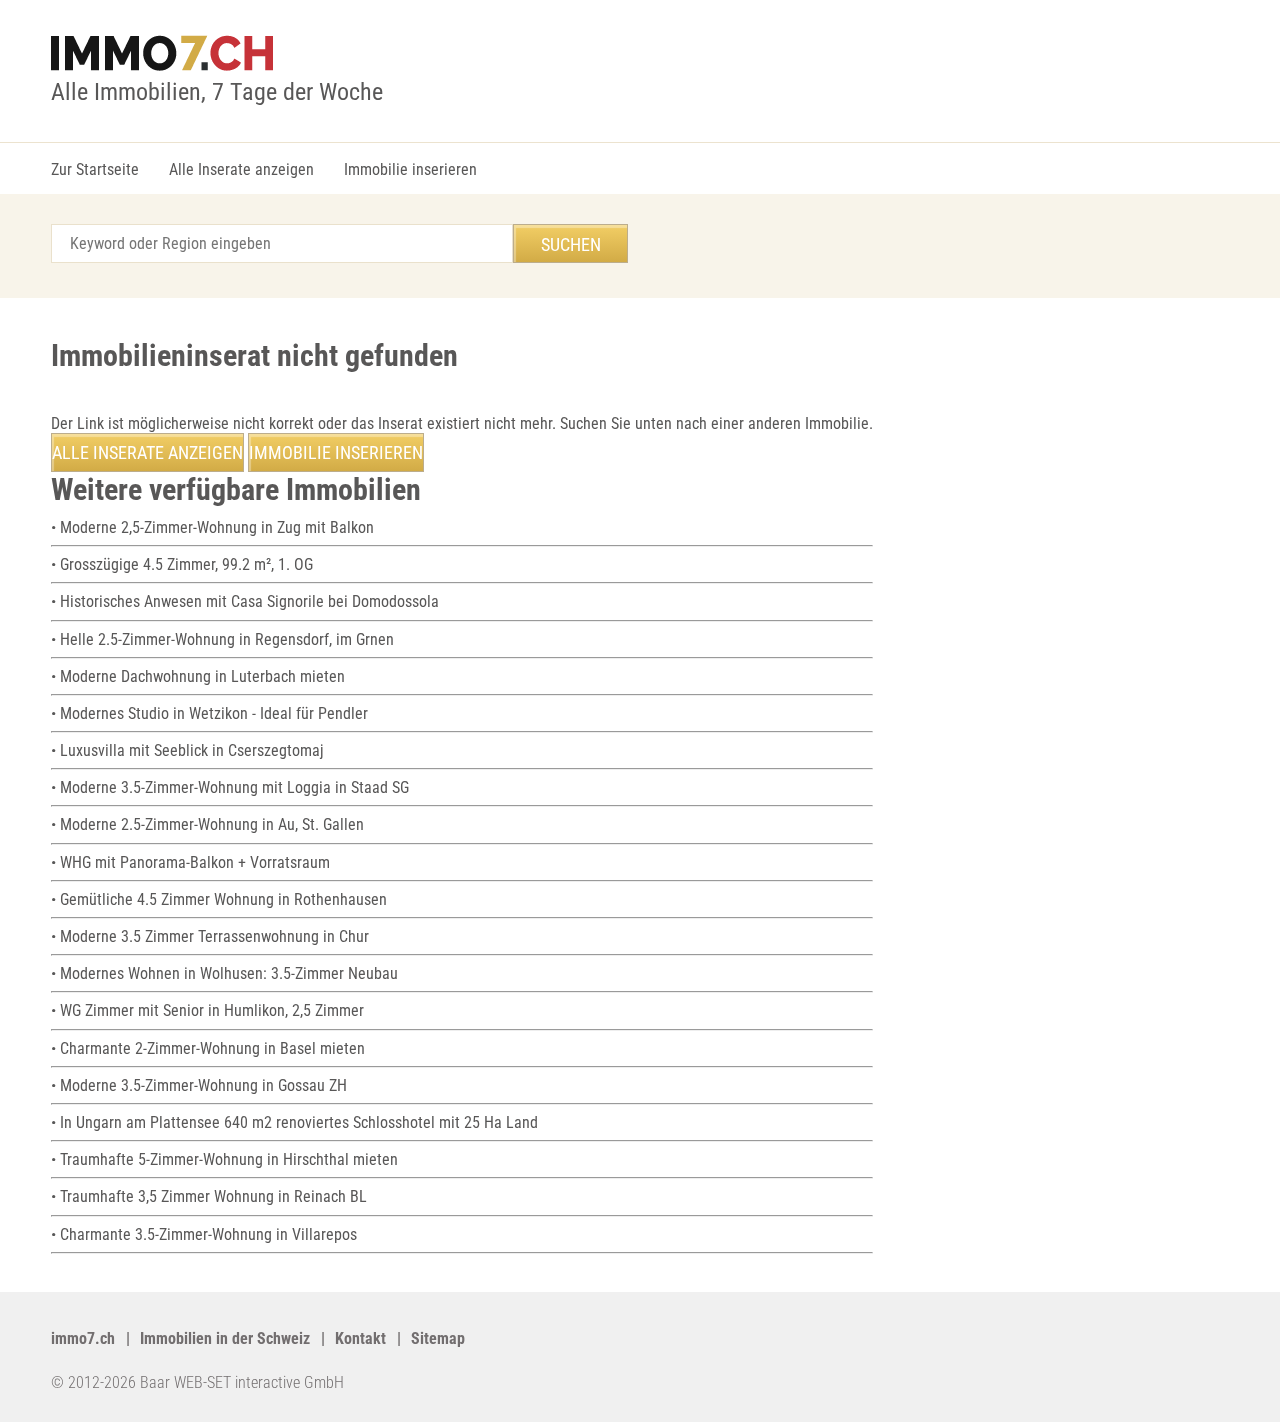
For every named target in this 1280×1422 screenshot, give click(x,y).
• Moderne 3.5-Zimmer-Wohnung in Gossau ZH (199, 1085)
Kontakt (360, 1338)
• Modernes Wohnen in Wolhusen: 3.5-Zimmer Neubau (224, 973)
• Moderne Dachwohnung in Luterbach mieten (198, 676)
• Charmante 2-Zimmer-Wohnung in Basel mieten (208, 1048)
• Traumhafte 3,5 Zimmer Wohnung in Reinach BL (209, 1196)
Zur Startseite (95, 169)
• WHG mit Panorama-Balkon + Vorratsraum (190, 862)
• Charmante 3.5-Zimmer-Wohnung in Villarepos (204, 1234)
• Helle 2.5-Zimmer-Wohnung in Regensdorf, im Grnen (222, 639)
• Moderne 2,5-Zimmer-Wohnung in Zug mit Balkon (212, 527)
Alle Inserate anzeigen (241, 169)
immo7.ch (83, 1338)
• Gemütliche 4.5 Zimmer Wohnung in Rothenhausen (219, 899)
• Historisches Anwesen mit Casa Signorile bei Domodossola (245, 601)
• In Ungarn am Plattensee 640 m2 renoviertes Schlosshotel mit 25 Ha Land (294, 1122)
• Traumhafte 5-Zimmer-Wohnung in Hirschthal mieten (224, 1159)
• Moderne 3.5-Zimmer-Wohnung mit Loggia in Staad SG (230, 787)
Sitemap (438, 1338)
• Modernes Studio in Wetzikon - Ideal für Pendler (209, 713)
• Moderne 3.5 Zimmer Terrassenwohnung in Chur (210, 936)
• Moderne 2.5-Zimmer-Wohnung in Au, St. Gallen (207, 824)
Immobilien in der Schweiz (225, 1338)
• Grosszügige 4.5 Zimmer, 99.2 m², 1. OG (182, 564)
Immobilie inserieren (410, 169)
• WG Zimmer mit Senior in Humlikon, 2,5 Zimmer (207, 1010)
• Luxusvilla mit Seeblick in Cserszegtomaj (187, 750)
